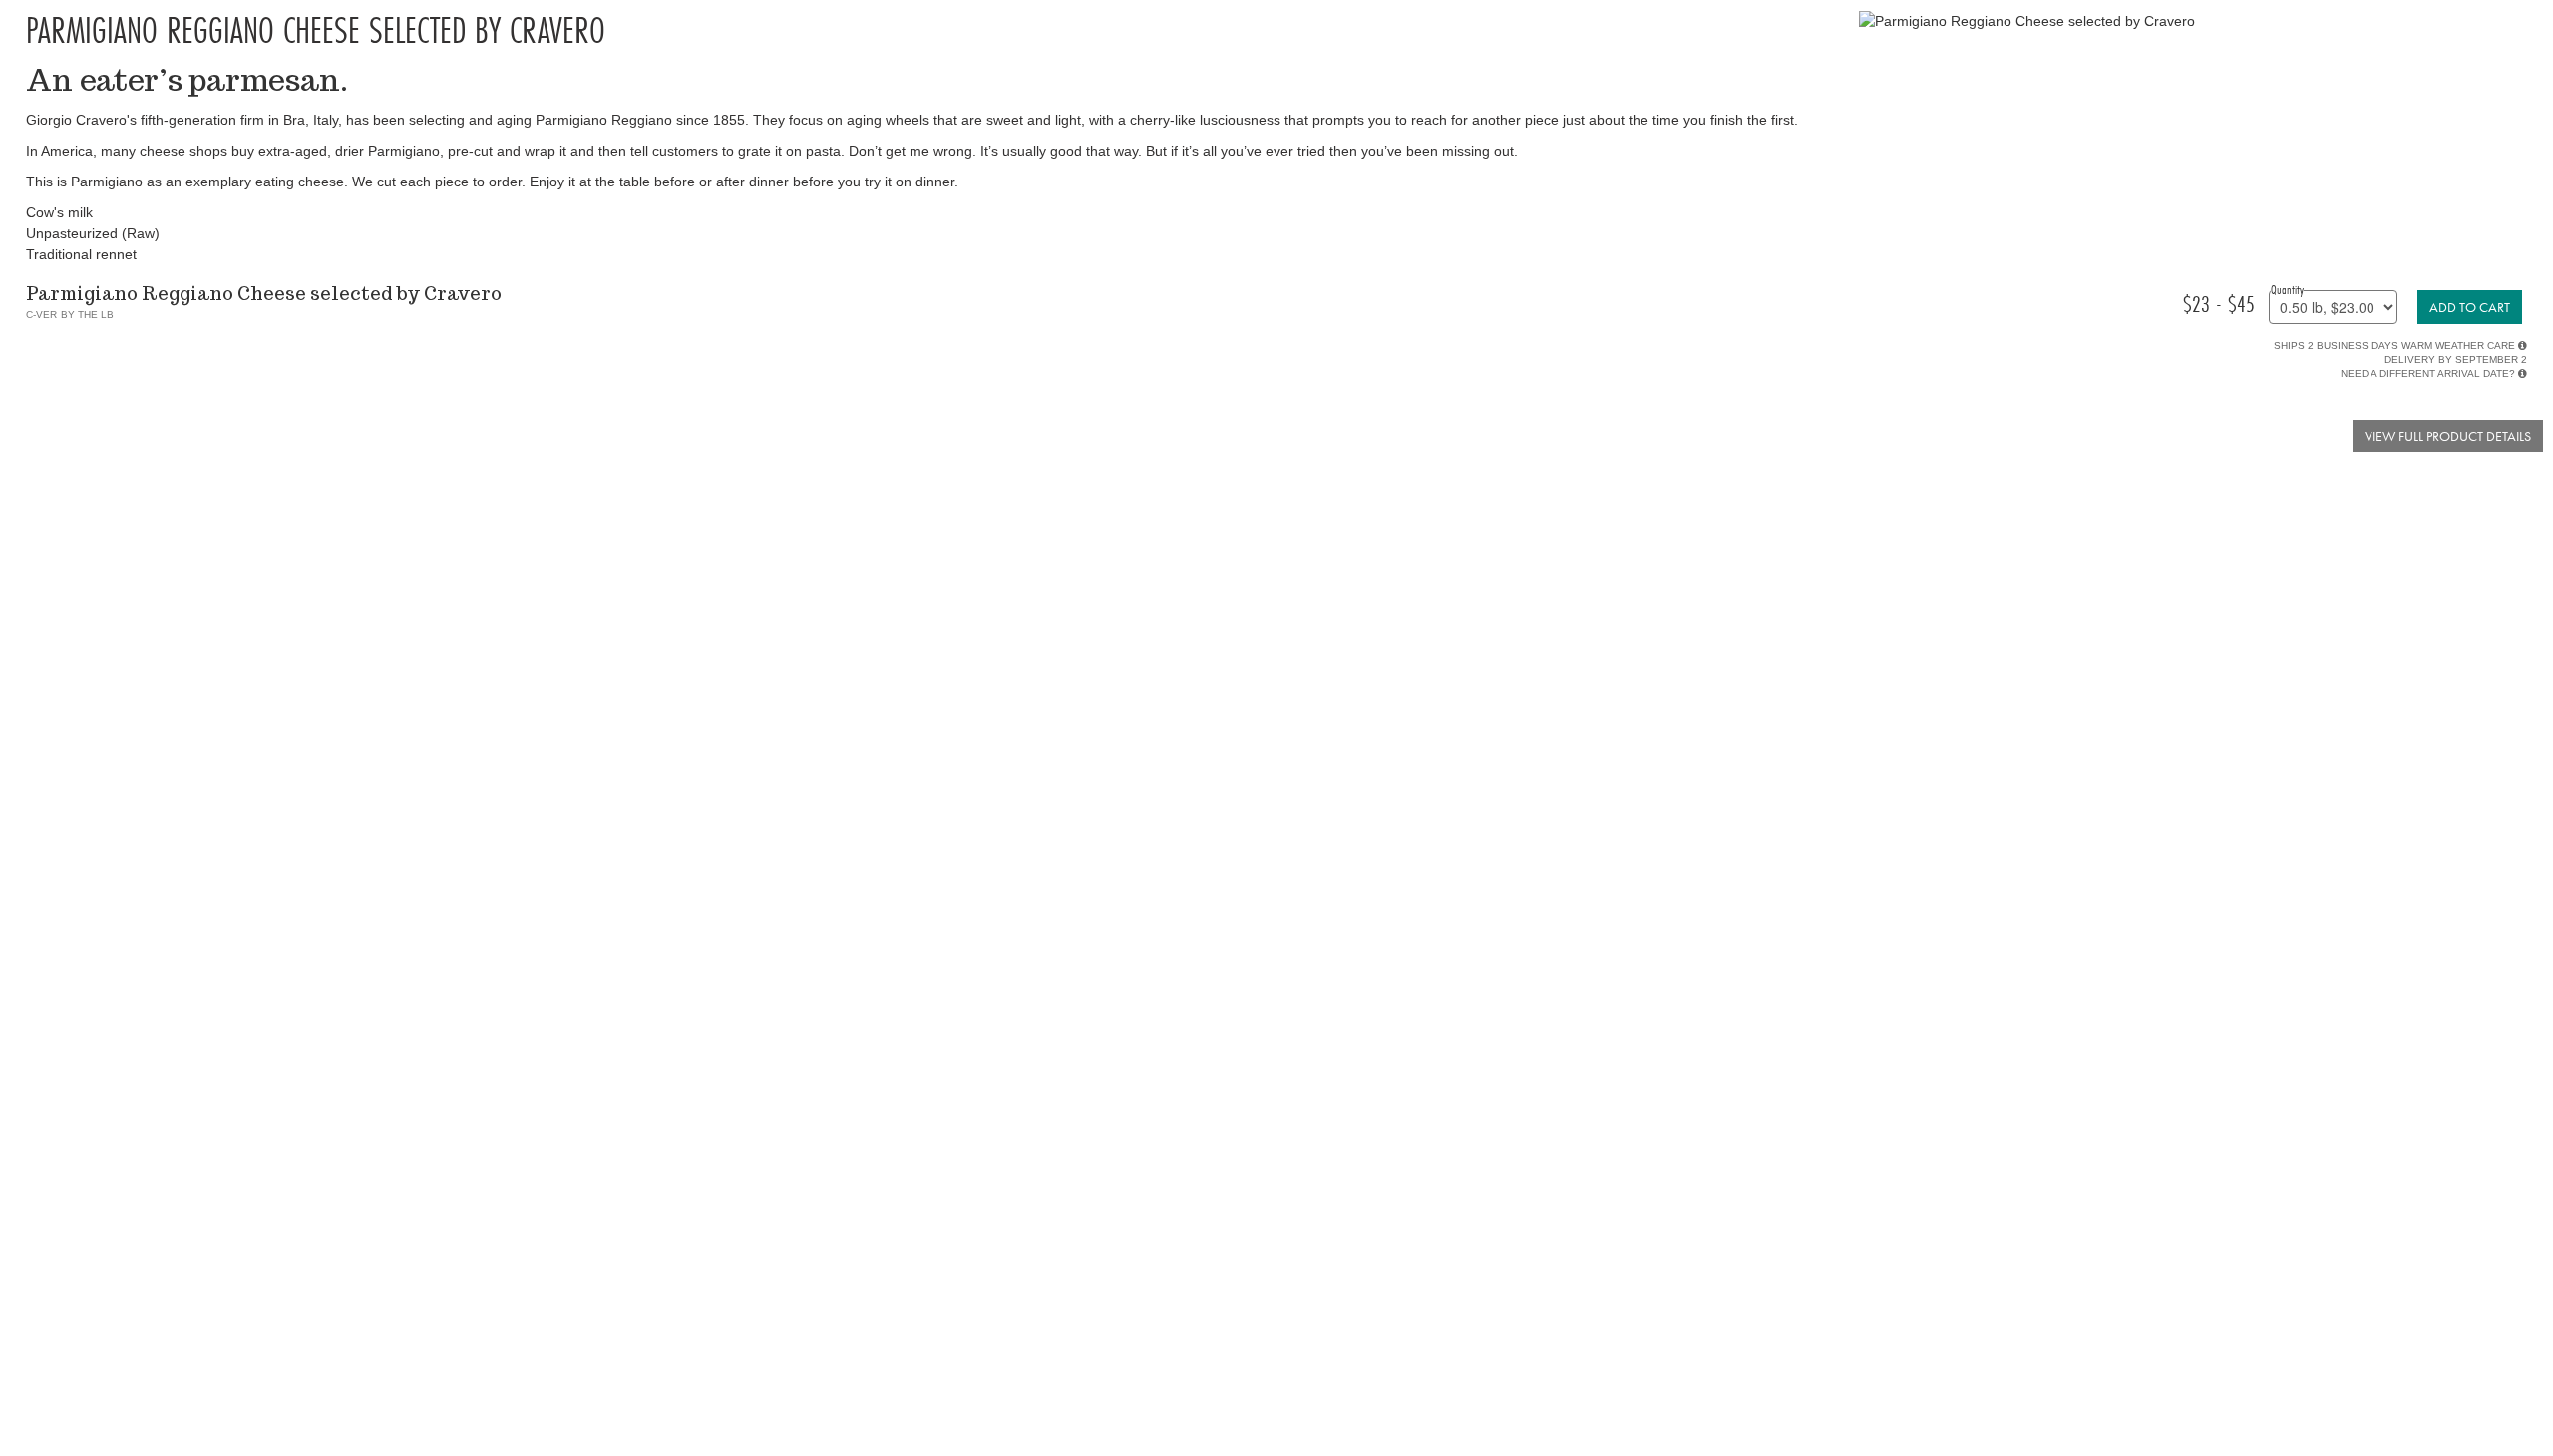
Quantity (2287, 289)
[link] (2470, 307)
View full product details (2448, 436)
